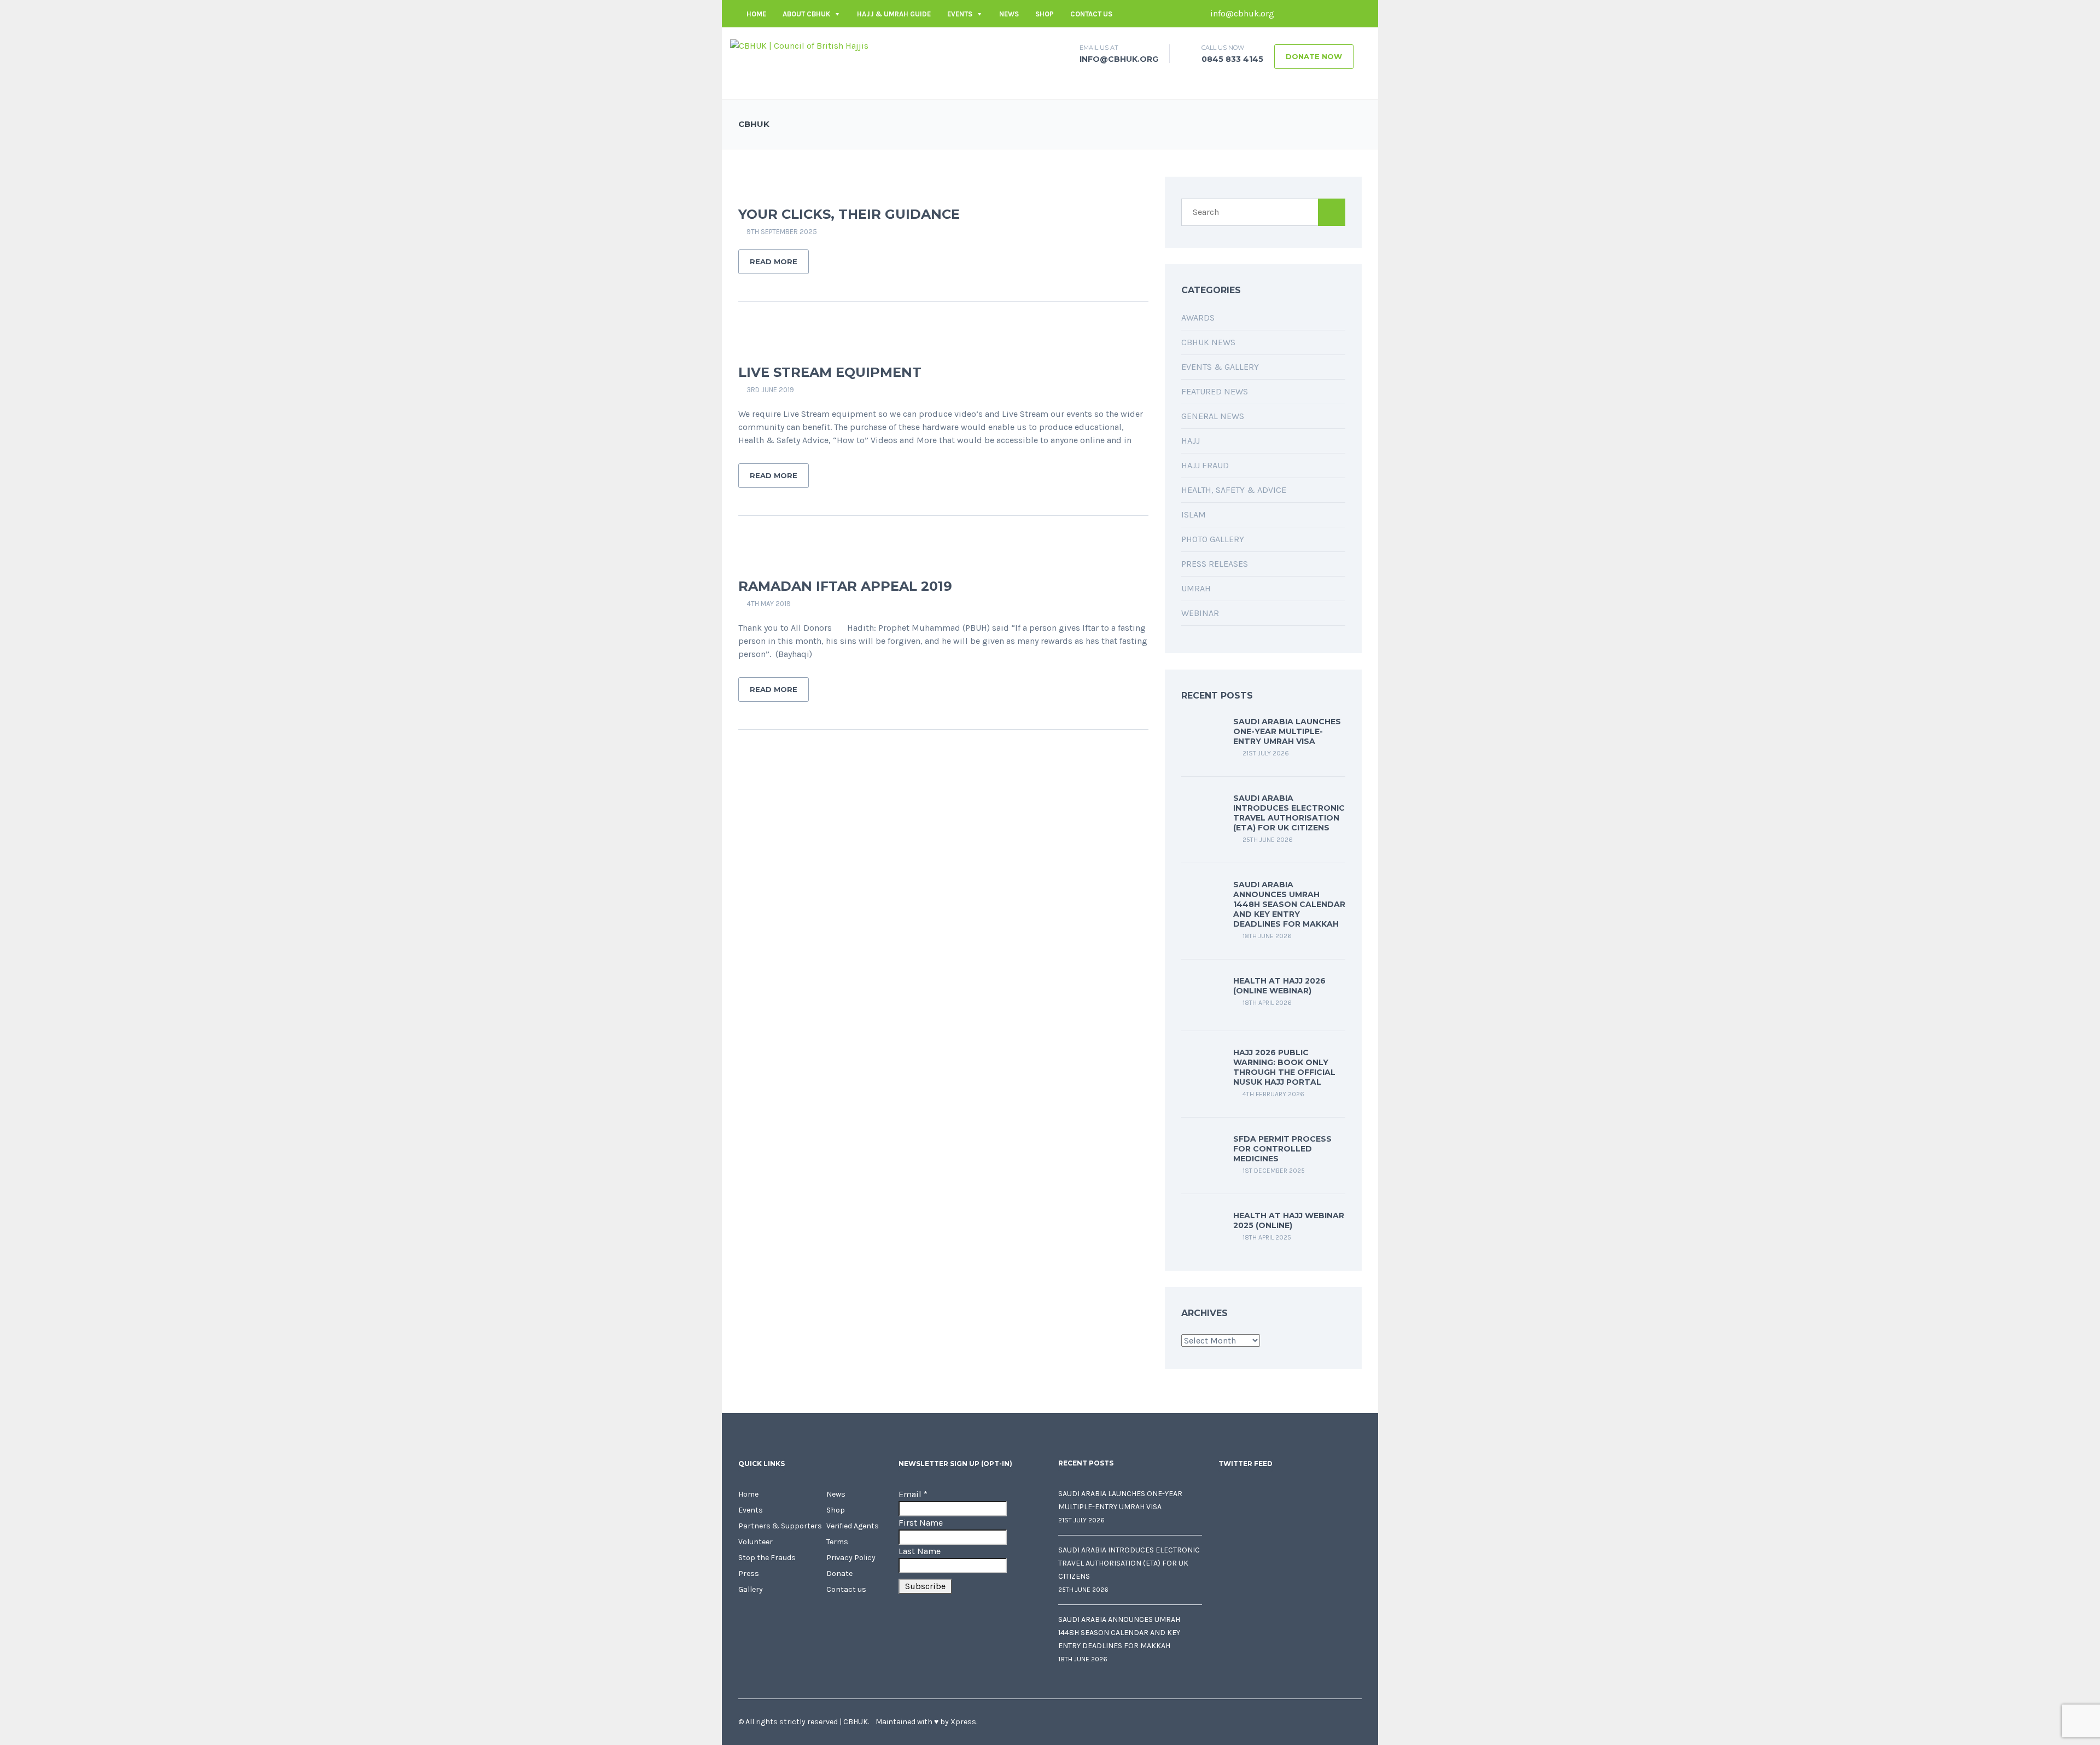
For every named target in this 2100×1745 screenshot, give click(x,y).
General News (1213, 416)
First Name (921, 1523)
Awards (1198, 318)
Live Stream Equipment (830, 372)
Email (913, 1494)
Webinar (1200, 613)
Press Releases (1215, 564)
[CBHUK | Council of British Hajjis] (799, 45)
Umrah (1196, 588)
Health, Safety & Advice (1234, 490)
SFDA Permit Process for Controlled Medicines (1282, 1149)
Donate (839, 1574)
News (1009, 14)
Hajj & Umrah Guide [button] (894, 14)
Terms (837, 1542)
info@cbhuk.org (1241, 13)
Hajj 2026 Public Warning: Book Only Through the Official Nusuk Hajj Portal (1284, 1067)
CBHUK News (1208, 342)
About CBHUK (806, 14)
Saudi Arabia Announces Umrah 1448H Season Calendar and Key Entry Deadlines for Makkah (1289, 904)
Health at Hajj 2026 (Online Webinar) (1279, 986)
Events (960, 14)
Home (756, 14)
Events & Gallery (1220, 367)
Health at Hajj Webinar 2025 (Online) (1289, 1220)
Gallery (751, 1589)
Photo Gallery (1213, 539)
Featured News (1215, 391)
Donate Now (1314, 56)
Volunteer (756, 1542)
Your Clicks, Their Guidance (849, 214)
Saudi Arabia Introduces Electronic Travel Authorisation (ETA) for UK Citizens (1289, 813)
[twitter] (1304, 14)
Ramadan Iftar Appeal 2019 (845, 586)
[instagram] (1354, 14)
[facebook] (1288, 14)
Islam (1194, 514)
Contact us (1091, 14)
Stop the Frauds (767, 1558)
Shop (1045, 14)
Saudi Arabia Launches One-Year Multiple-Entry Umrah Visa (1287, 731)
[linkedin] (1321, 14)
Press (749, 1574)
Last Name (920, 1551)
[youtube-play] (1337, 14)
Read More (774, 261)
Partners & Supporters (780, 1526)
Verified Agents (853, 1526)
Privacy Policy (851, 1558)
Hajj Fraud (1205, 465)
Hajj (1191, 441)
